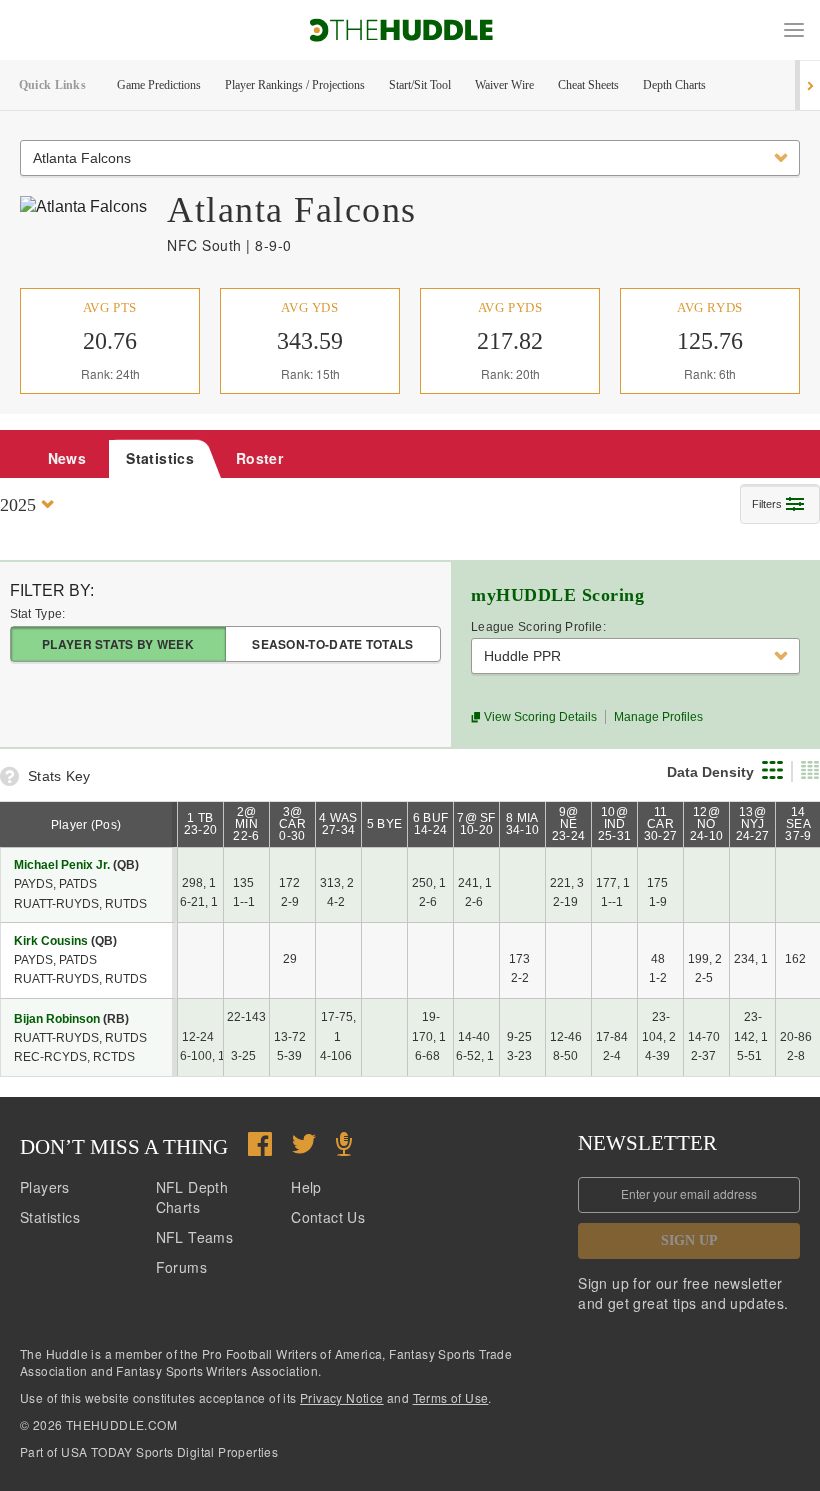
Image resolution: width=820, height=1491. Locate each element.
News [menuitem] (67, 458)
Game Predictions (159, 85)
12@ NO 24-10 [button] (707, 824)
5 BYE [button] (385, 824)
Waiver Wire (504, 85)
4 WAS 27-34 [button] (338, 824)
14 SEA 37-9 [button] (798, 824)
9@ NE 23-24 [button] (569, 824)
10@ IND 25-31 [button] (615, 824)
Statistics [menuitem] (160, 458)
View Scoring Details (539, 717)
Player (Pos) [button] (86, 825)
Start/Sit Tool (420, 85)
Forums (181, 1267)
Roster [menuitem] (259, 458)
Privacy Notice (342, 1397)
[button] (794, 30)
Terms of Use (451, 1397)
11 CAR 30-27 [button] (661, 824)
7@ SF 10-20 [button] (476, 824)
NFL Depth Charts (192, 1197)
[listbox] (410, 158)
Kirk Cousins (51, 941)
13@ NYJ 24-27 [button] (753, 824)
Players (45, 1187)
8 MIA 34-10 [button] (523, 824)
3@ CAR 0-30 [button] (292, 824)
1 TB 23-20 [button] (201, 824)
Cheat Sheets (588, 85)
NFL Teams (195, 1237)
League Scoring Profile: (538, 627)
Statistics (50, 1217)
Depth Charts (674, 85)
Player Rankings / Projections (295, 85)
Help (306, 1187)
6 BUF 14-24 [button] (431, 824)
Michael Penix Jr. (62, 865)
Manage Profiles (658, 717)
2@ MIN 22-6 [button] (246, 824)
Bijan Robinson (57, 1019)
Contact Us (328, 1217)
